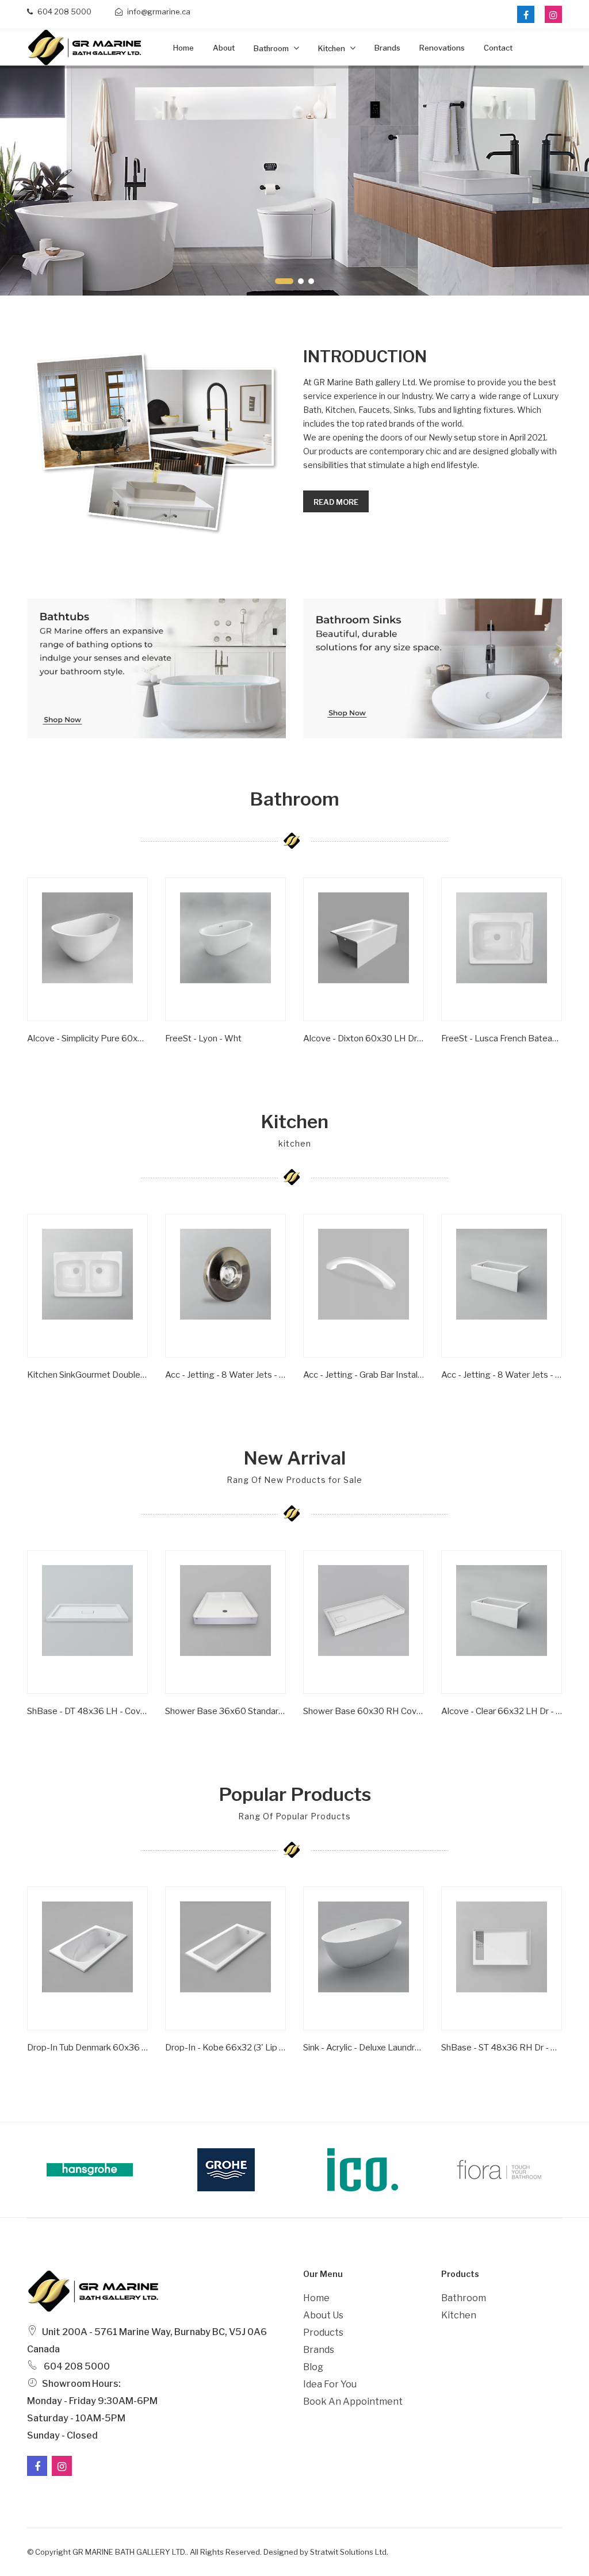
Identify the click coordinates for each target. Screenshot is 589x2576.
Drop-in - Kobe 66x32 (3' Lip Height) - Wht (225, 2048)
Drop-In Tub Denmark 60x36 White (87, 2048)
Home (183, 48)
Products (323, 2332)
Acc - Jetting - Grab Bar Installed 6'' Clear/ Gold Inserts (364, 1375)
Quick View (63, 1056)
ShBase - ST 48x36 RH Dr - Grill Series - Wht (502, 2048)
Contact (498, 48)
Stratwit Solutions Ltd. (349, 2552)
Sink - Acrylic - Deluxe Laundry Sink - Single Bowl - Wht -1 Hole (364, 2048)
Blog (313, 2367)
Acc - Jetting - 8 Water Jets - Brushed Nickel (225, 1375)
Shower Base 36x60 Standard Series (225, 1711)
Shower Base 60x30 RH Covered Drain (364, 1711)
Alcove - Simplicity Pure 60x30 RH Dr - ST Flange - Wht (87, 1038)
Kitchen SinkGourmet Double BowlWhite (87, 1375)
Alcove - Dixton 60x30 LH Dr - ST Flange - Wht (364, 1038)
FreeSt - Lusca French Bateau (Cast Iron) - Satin (502, 1038)
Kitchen (332, 48)
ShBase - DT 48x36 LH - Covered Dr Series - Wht (87, 1711)
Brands (387, 48)
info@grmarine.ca (158, 11)
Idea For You (330, 2384)
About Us (323, 2315)
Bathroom (272, 48)
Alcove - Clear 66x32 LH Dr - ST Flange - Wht (502, 1711)
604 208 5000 (64, 11)
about (224, 48)
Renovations (442, 48)
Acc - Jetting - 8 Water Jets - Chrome (502, 1375)
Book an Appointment (353, 2401)
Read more (336, 502)
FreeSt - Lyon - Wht (203, 1038)
